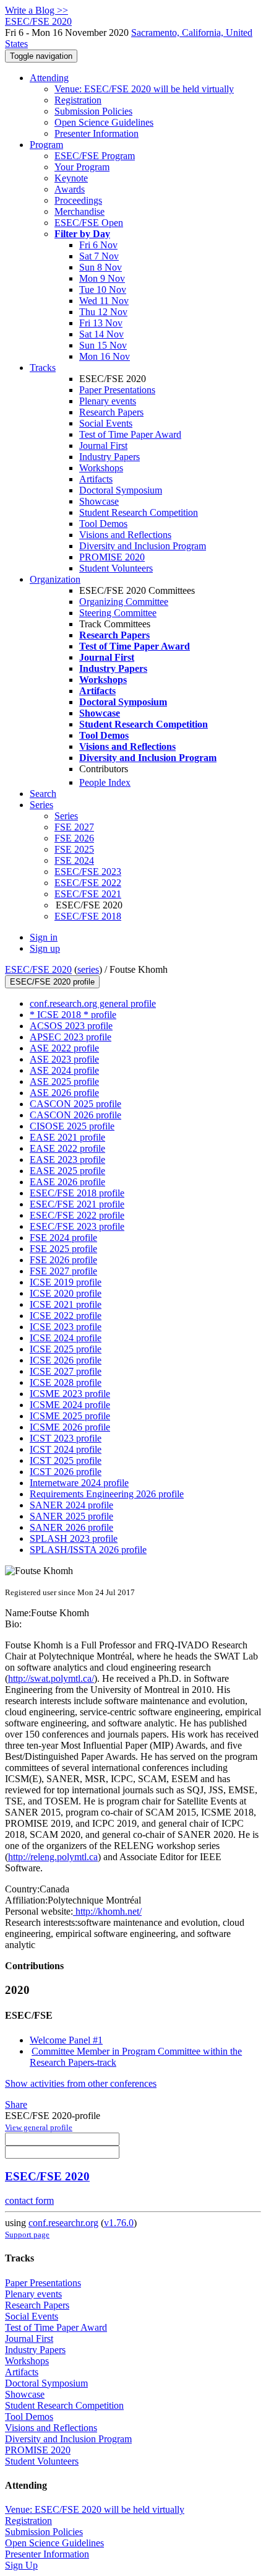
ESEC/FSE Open (89, 223)
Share (16, 2104)
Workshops (101, 468)
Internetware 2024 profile (79, 1483)
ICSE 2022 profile (66, 1316)
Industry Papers (109, 457)
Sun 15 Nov (103, 345)
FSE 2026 (74, 838)
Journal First (103, 446)
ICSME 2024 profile (70, 1405)
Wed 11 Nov (104, 301)
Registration (78, 100)
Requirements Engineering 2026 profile (107, 1494)
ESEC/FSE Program (95, 156)
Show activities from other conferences (81, 2083)
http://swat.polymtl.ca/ (51, 1678)
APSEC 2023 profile (71, 1037)
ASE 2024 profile (64, 1070)
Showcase (99, 501)
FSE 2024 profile (63, 1238)
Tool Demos (103, 524)
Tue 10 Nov (103, 289)
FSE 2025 (74, 849)
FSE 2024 (74, 860)
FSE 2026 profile (63, 1260)
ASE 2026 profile (64, 1093)
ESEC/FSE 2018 (88, 916)
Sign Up (21, 2565)
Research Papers (111, 412)
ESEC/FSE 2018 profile (77, 1193)
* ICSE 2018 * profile (73, 1015)
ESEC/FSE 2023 (88, 872)
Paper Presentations (117, 390)
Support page (27, 2234)
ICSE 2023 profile (66, 1327)
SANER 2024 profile (71, 1505)
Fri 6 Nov (98, 245)
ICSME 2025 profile (70, 1416)
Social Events (106, 423)
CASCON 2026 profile (75, 1115)
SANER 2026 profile (71, 1527)
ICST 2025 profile (66, 1460)
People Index (105, 782)
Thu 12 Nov (103, 312)
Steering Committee (118, 613)
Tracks (43, 368)
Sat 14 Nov (101, 334)
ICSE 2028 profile (66, 1382)
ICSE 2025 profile (66, 1349)
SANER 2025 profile (71, 1516)
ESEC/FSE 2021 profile (77, 1204)
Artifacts (96, 479)
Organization (55, 579)
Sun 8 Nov (101, 267)
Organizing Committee (124, 602)
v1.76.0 (119, 2223)
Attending (49, 78)
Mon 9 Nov (102, 278)
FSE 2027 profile (63, 1271)
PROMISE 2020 (112, 557)
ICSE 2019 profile (66, 1282)
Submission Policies (93, 111)
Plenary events (108, 401)
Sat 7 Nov (99, 256)
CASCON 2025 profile (75, 1104)
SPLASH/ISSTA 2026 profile (88, 1550)
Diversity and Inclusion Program (143, 546)
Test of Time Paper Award (130, 434)
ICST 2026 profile (66, 1472)
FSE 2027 (74, 827)
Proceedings (78, 200)
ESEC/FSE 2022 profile (77, 1215)
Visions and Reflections (125, 535)
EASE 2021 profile (67, 1137)
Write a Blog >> (36, 10)
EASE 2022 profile (67, 1148)
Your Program (82, 167)
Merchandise (79, 211)
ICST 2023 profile (66, 1438)
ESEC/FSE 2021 (88, 894)
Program (46, 145)
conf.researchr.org (63, 2223)
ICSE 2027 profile (66, 1371)
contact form (29, 2200)
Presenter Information (97, 133)
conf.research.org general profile (93, 1003)
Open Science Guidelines (104, 122)
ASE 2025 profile (64, 1081)
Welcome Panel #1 (66, 2040)
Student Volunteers (116, 568)
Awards (70, 189)
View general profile (39, 2127)
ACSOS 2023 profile (71, 1026)
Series (66, 816)
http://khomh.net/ (107, 1911)
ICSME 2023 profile (70, 1394)
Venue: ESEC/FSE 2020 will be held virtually (144, 89)
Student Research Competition (139, 512)
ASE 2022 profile (64, 1048)
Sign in (44, 937)
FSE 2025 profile (63, 1249)
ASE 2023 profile (64, 1059)
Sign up (45, 948)
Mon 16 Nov (105, 356)
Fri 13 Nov (101, 323)
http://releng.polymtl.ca (53, 1857)
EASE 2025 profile (67, 1171)
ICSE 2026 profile (66, 1360)
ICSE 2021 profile (66, 1304)
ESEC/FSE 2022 (88, 883)
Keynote (71, 178)
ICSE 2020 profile (66, 1293)
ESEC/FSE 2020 (38, 969)
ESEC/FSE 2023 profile (77, 1226)
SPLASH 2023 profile (74, 1538)
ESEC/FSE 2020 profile (52, 982)
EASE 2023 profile (67, 1160)
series (88, 969)
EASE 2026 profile (67, 1182)
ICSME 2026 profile (70, 1427)
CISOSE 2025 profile (72, 1126)
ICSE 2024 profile (66, 1338)
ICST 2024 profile (66, 1449)
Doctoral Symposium (121, 490)
